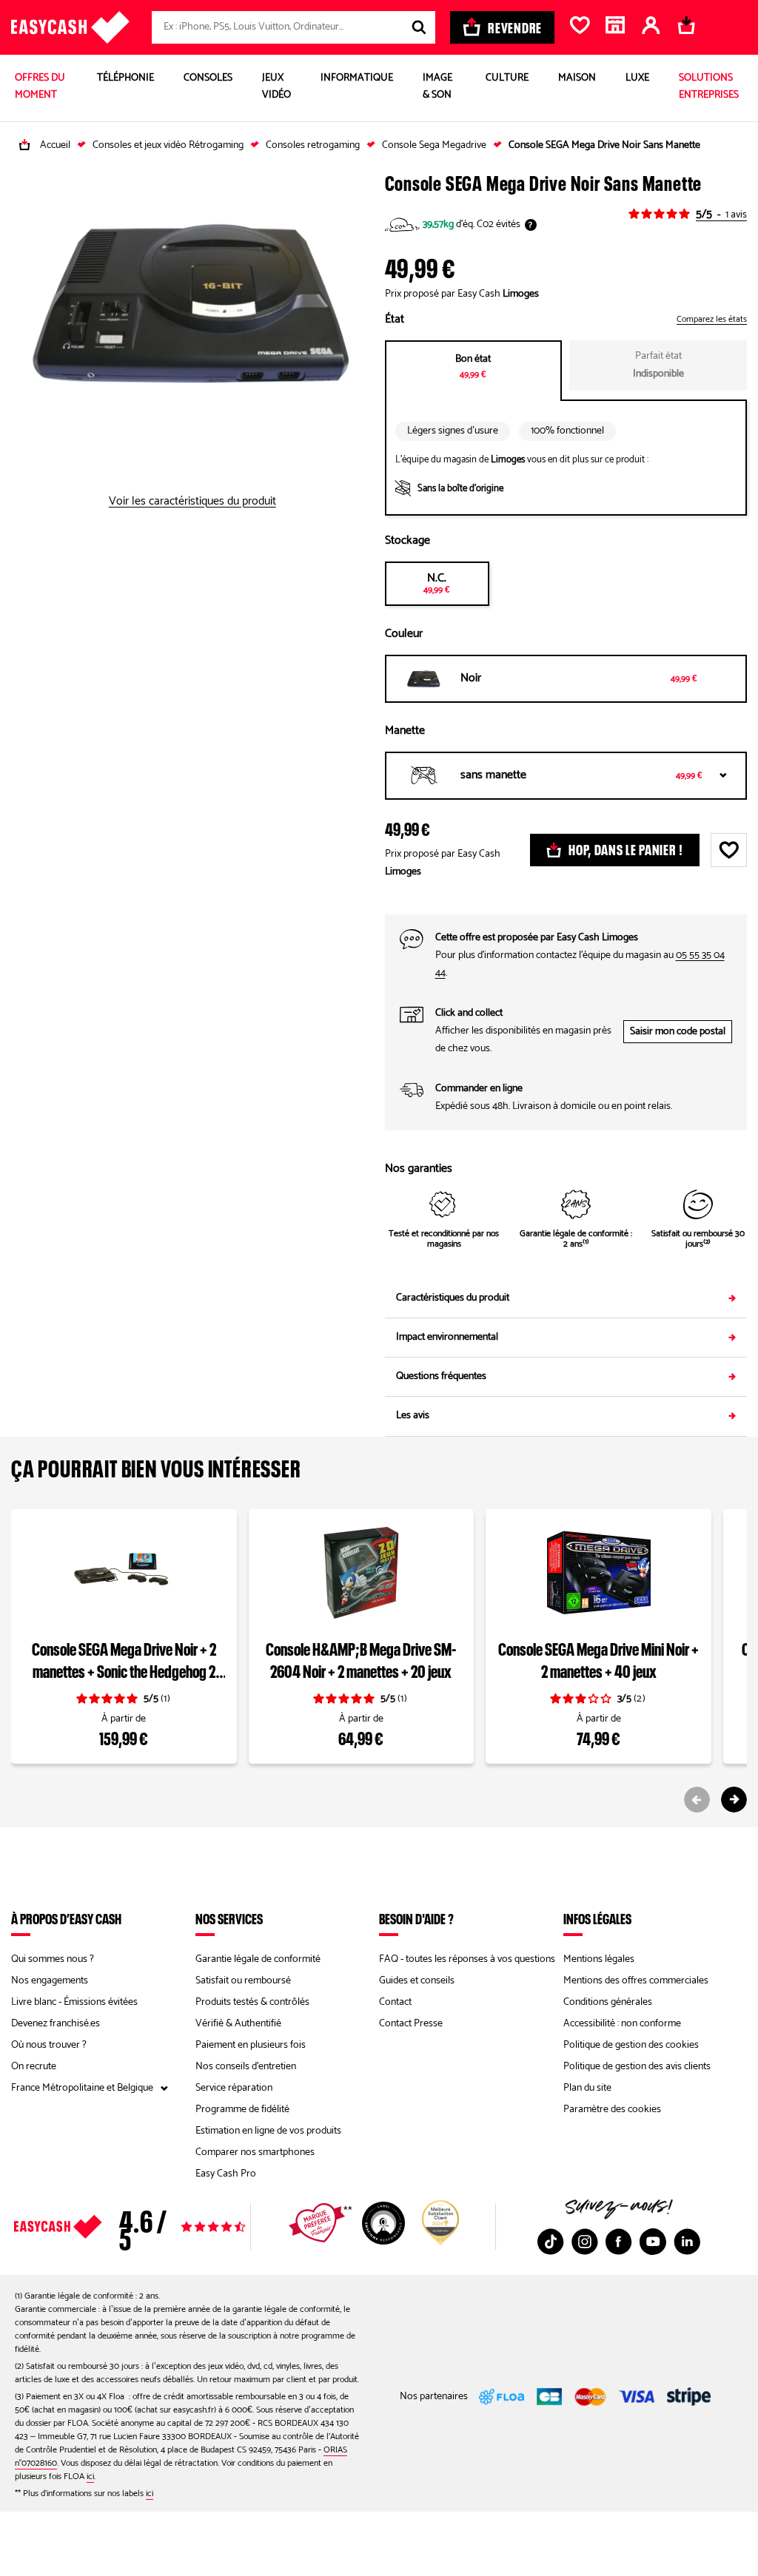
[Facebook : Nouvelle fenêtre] (619, 2242)
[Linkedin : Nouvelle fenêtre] (687, 2242)
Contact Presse (411, 2024)
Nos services (229, 1918)
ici (90, 2476)
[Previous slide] (697, 1800)
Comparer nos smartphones (255, 2152)
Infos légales (597, 1918)
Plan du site (587, 2088)
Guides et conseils (417, 1981)
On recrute (34, 2067)
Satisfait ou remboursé (243, 1981)
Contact (395, 2002)
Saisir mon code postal (678, 1032)
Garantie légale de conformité (258, 1959)
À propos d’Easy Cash (66, 1918)
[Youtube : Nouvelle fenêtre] (653, 2242)
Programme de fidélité (242, 2110)
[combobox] (294, 27)
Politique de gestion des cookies (631, 2045)
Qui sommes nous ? (53, 1959)
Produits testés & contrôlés (252, 2002)
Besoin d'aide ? (416, 1918)
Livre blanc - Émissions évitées (74, 2002)
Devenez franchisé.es (56, 2024)
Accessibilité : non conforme (622, 2024)
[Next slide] (734, 1800)
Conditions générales (608, 2002)
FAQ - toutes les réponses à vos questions (467, 1959)
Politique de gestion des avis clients (637, 2067)
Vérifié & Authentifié (238, 2024)
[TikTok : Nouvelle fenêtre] (551, 2242)
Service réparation (234, 2088)
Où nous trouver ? (49, 2045)
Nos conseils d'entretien (246, 2067)
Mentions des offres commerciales (636, 1981)
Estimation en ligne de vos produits (268, 2131)
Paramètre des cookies (612, 2110)
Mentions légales (599, 1959)
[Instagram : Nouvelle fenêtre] (585, 2242)
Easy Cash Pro (226, 2174)
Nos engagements (50, 1981)
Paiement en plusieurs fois (251, 2045)
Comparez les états (712, 320)
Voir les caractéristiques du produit (192, 502)
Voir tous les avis (161, 2227)
